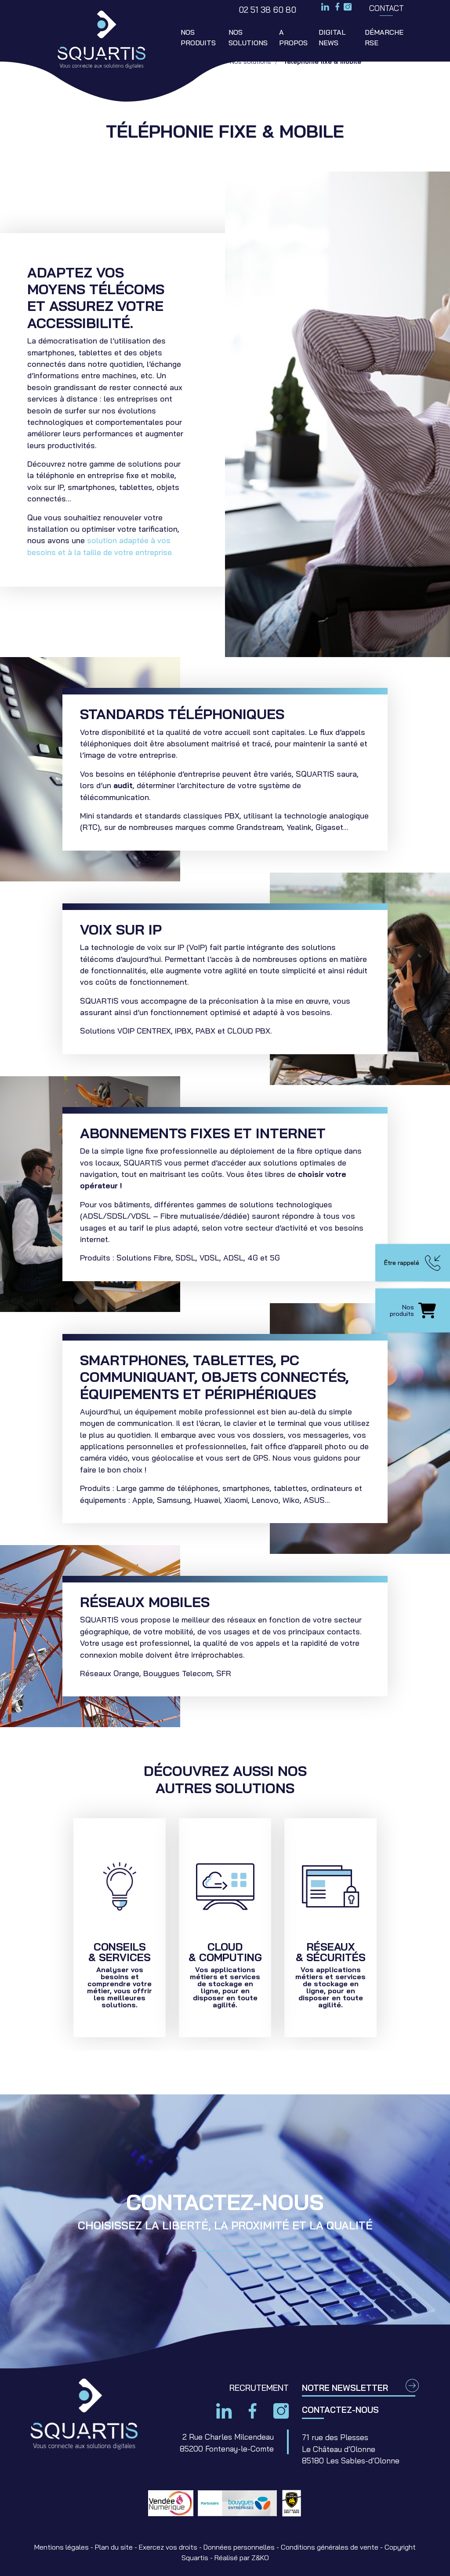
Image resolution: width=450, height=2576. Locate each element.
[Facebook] (337, 7)
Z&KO (260, 2558)
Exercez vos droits (168, 2547)
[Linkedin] (325, 7)
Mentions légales (62, 2547)
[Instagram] (348, 8)
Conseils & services (120, 1928)
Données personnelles (239, 2547)
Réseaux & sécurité (330, 1928)
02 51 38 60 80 (267, 10)
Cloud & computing (225, 1928)
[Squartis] (101, 40)
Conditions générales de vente (330, 2547)
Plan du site (114, 2547)
